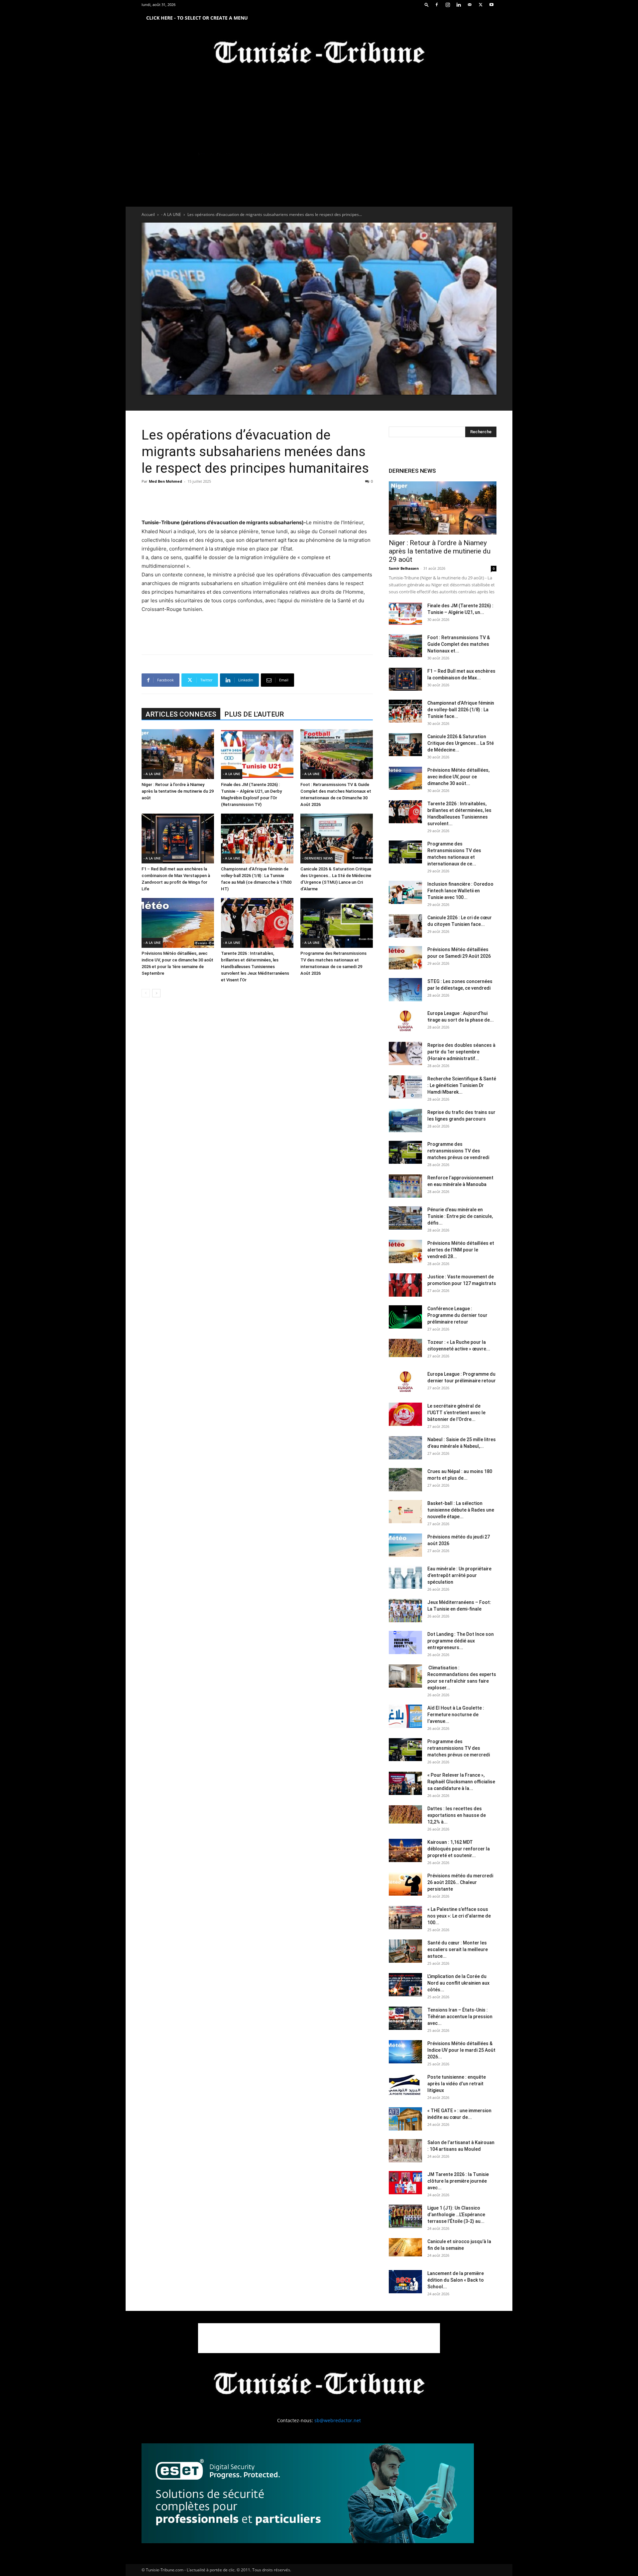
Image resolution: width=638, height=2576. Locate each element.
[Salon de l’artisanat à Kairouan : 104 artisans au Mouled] (405, 2151)
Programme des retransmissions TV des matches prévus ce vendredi (458, 1151)
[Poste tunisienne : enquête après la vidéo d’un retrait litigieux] (405, 2085)
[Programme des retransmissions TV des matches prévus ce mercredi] (405, 1750)
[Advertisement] (257, 501)
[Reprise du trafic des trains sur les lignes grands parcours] (405, 1121)
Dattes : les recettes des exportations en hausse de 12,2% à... (457, 1815)
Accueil (148, 214)
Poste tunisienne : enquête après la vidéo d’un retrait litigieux (457, 2084)
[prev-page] (146, 993)
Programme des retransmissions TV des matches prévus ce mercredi (459, 1748)
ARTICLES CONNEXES (181, 714)
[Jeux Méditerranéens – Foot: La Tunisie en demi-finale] (405, 1611)
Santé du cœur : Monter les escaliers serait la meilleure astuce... (458, 1949)
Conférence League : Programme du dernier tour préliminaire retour (457, 1315)
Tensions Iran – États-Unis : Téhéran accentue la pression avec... (460, 2017)
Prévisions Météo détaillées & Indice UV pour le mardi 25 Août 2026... (461, 2050)
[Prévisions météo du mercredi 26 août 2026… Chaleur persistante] (405, 1884)
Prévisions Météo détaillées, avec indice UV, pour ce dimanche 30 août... (458, 777)
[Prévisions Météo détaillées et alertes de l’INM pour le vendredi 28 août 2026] (405, 1251)
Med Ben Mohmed (165, 481)
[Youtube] (491, 5)
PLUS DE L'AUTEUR (254, 714)
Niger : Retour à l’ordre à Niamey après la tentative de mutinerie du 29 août (178, 791)
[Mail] (470, 5)
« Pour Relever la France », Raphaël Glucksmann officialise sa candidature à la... (461, 1782)
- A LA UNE (171, 214)
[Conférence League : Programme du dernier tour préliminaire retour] (405, 1317)
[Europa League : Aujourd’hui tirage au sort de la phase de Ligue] (405, 1022)
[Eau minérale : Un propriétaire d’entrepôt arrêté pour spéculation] (405, 1577)
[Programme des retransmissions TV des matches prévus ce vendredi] (405, 1152)
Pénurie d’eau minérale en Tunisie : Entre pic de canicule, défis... (460, 1216)
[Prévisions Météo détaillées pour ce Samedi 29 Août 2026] (405, 958)
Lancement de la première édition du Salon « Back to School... (456, 2280)
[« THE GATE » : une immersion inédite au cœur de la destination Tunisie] (405, 2119)
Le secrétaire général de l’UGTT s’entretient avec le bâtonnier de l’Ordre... (456, 1413)
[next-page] (156, 993)
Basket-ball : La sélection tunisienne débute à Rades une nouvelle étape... (461, 1510)
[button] (427, 4)
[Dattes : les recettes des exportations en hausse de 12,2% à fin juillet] (405, 1814)
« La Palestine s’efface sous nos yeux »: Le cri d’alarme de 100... (459, 1916)
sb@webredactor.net (338, 2420)
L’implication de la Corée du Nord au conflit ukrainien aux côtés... (458, 1983)
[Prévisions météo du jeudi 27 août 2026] (405, 1545)
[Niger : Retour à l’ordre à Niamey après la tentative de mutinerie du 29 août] (178, 754)
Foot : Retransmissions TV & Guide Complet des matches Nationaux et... (459, 644)
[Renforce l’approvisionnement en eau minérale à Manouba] (405, 1186)
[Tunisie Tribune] (319, 54)
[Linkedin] (459, 5)
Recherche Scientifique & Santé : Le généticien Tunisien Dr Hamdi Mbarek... (462, 1085)
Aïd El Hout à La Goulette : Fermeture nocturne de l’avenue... (456, 1715)
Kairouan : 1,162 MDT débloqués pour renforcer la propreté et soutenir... (459, 1849)
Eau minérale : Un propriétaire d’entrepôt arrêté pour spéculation (459, 1575)
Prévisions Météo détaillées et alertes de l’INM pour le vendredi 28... (461, 1250)
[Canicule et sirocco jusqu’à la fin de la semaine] (405, 2247)
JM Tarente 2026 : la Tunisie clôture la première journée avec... (458, 2181)
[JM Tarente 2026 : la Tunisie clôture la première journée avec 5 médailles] (405, 2183)
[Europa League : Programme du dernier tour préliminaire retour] (405, 1382)
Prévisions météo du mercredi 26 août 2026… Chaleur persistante (460, 1882)
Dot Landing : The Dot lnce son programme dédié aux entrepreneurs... (461, 1641)
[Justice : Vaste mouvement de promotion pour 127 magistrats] (405, 1285)
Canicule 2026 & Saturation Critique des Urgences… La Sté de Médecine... (461, 743)
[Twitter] (480, 5)
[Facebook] (437, 5)
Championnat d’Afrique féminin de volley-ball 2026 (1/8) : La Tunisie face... (461, 710)
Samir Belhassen (404, 568)
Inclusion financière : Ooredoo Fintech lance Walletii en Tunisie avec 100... (460, 891)
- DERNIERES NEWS (318, 858)
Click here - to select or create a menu (197, 18)
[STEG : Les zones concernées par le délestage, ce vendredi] (405, 990)
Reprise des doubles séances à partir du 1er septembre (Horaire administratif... (461, 1052)
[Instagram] (448, 5)
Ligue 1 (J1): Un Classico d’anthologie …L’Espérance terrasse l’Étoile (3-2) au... (456, 2215)
